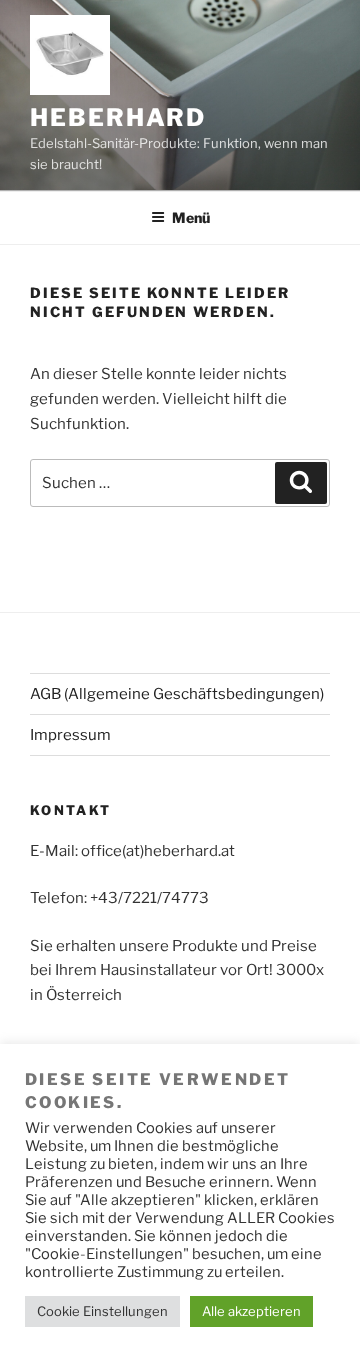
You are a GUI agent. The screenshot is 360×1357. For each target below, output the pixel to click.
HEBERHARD (118, 117)
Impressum (70, 735)
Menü (191, 217)
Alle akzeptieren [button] (251, 1311)
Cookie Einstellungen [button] (102, 1311)
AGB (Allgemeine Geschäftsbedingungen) (177, 694)
